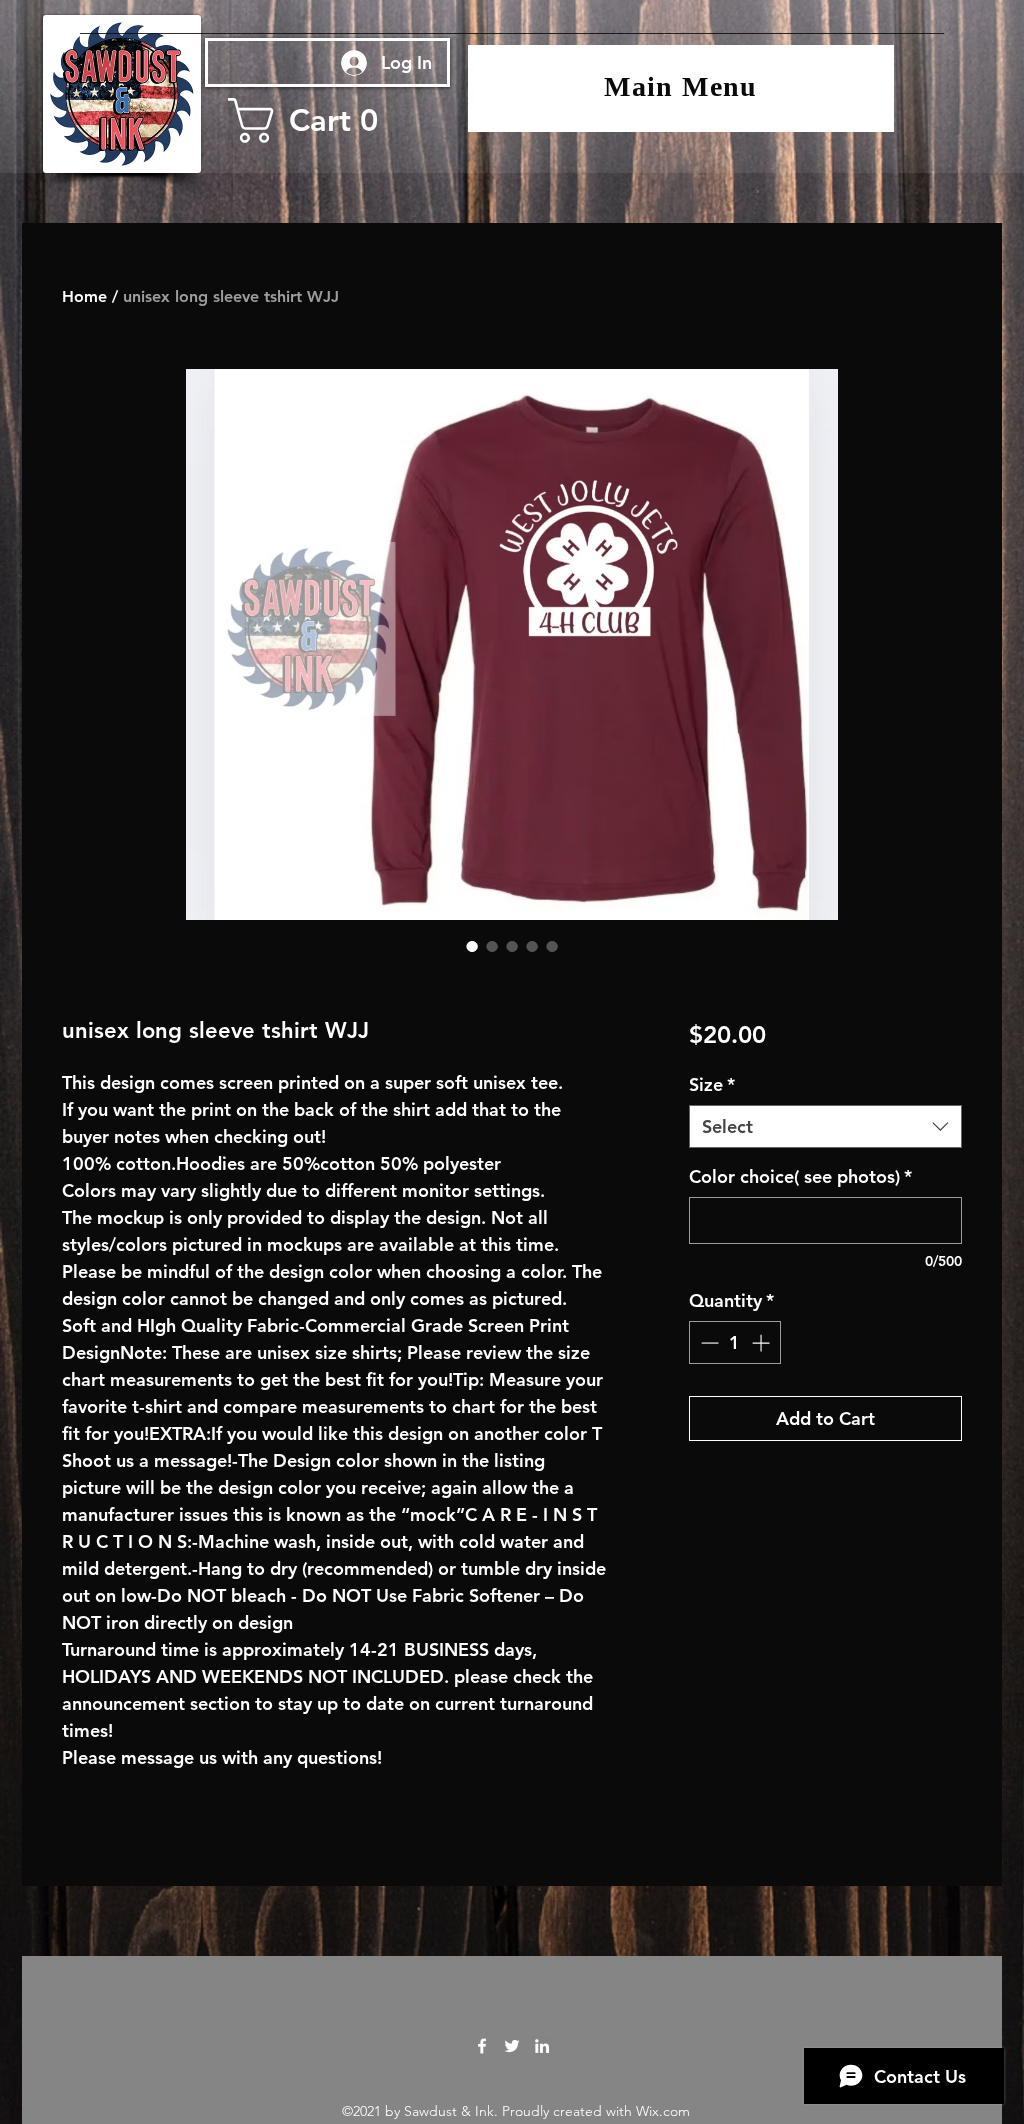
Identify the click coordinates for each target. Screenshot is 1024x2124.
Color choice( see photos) (800, 1176)
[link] (323, 120)
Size (712, 1084)
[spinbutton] (735, 1342)
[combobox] (825, 1126)
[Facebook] (482, 2046)
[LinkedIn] (542, 2046)
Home (84, 296)
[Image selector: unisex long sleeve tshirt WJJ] (472, 946)
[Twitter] (512, 2046)
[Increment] (762, 1342)
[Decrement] (707, 1342)
